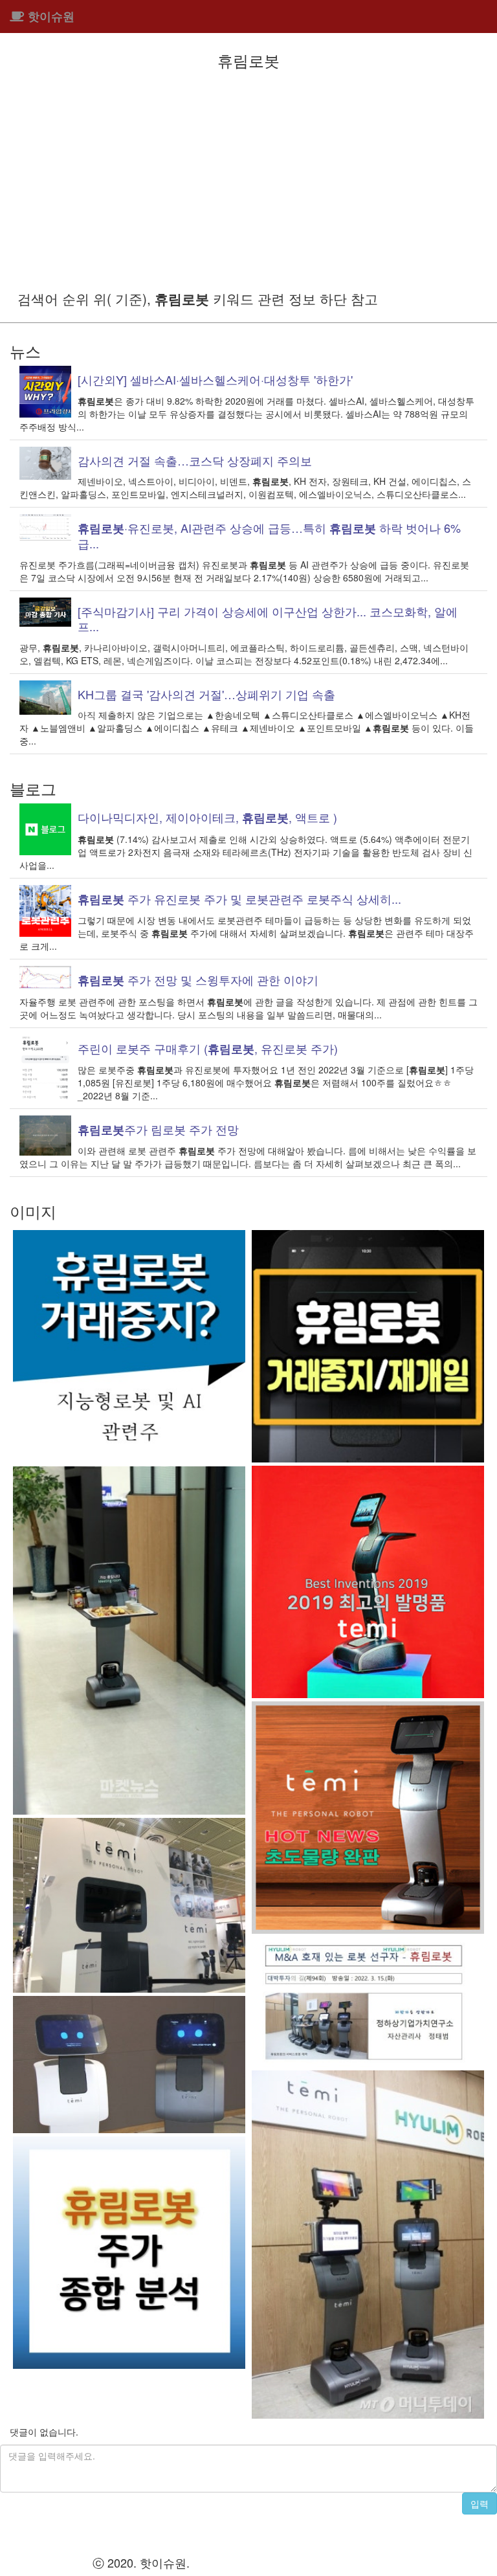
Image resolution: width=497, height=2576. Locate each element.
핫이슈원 (50, 16)
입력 (480, 2503)
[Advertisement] (248, 179)
